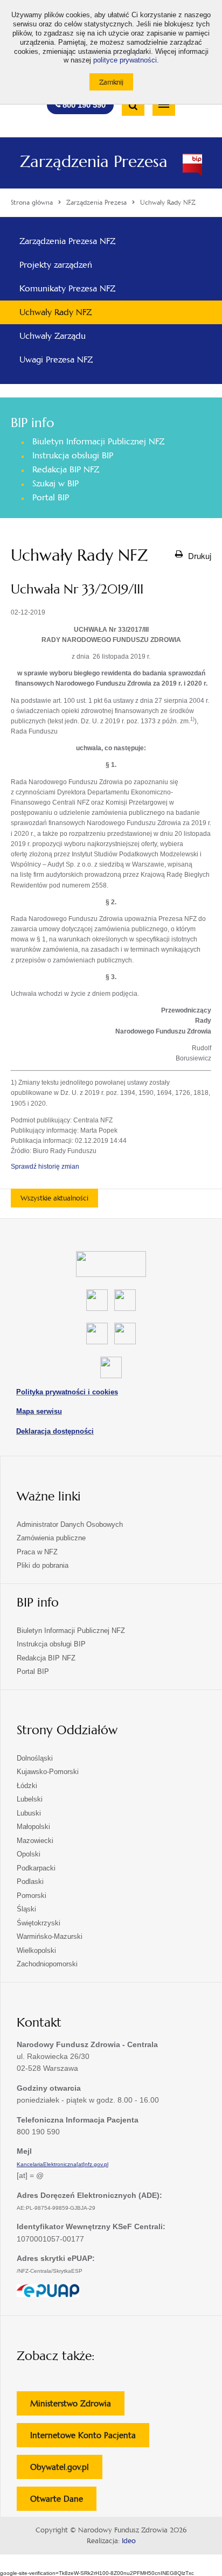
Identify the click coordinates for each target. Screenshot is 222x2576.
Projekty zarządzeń (56, 265)
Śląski (26, 1909)
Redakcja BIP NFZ (66, 469)
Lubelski (30, 1799)
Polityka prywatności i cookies (67, 1392)
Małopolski (33, 1827)
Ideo (129, 2541)
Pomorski (32, 1896)
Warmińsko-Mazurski (50, 1936)
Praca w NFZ (37, 1552)
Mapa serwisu (39, 1411)
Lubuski (29, 1813)
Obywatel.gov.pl (66, 2470)
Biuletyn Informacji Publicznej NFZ (98, 441)
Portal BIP (51, 497)
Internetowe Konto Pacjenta (90, 2438)
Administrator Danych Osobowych (70, 1524)
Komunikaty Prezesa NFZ (67, 288)
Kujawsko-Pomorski (48, 1772)
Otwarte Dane (63, 2502)
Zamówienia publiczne (51, 1538)
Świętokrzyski (39, 1923)
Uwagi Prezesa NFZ (56, 359)
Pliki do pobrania (43, 1565)
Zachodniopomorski (47, 1964)
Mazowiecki (35, 1841)
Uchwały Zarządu (53, 336)
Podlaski (30, 1882)
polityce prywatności (125, 60)
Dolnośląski (35, 1758)
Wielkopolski (36, 1950)
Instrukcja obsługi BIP (73, 455)
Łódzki (27, 1786)
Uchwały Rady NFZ (55, 312)
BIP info (32, 423)
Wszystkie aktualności (54, 1198)
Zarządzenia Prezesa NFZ (67, 241)
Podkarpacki (36, 1868)
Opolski (29, 1854)
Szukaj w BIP (55, 483)
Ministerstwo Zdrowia (77, 2407)
